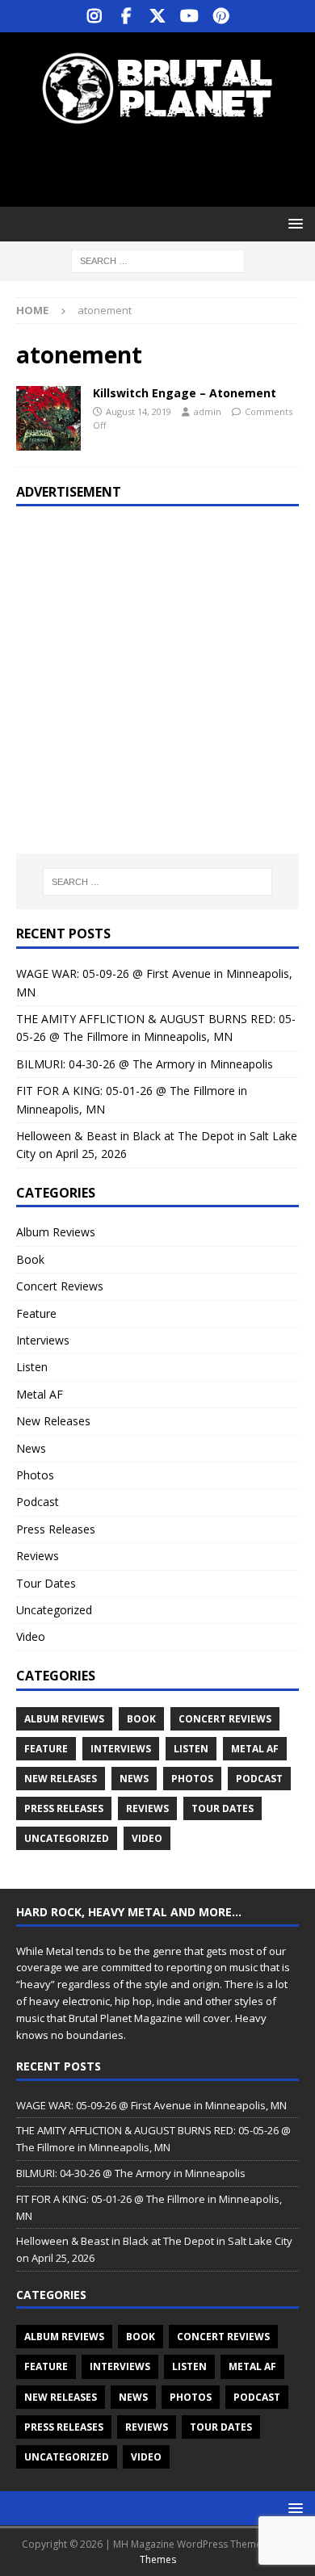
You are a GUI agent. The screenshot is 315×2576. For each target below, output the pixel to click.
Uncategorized (54, 1610)
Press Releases (56, 1529)
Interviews (43, 1340)
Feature (36, 1313)
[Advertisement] (166, 166)
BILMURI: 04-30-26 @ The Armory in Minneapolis (145, 1064)
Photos (35, 1475)
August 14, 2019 (139, 411)
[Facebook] (126, 16)
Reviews (38, 1556)
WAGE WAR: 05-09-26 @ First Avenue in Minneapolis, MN (151, 2105)
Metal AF (40, 1394)
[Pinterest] (221, 16)
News (31, 1448)
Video (31, 1636)
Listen (32, 1367)
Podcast (38, 1502)
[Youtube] (189, 16)
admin (208, 411)
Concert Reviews (60, 1286)
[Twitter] (158, 16)
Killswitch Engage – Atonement (185, 393)
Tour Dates (46, 1583)
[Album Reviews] (48, 418)
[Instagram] (95, 16)
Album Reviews (56, 1232)
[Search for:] (158, 260)
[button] (293, 223)
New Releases (53, 1421)
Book (30, 1259)
